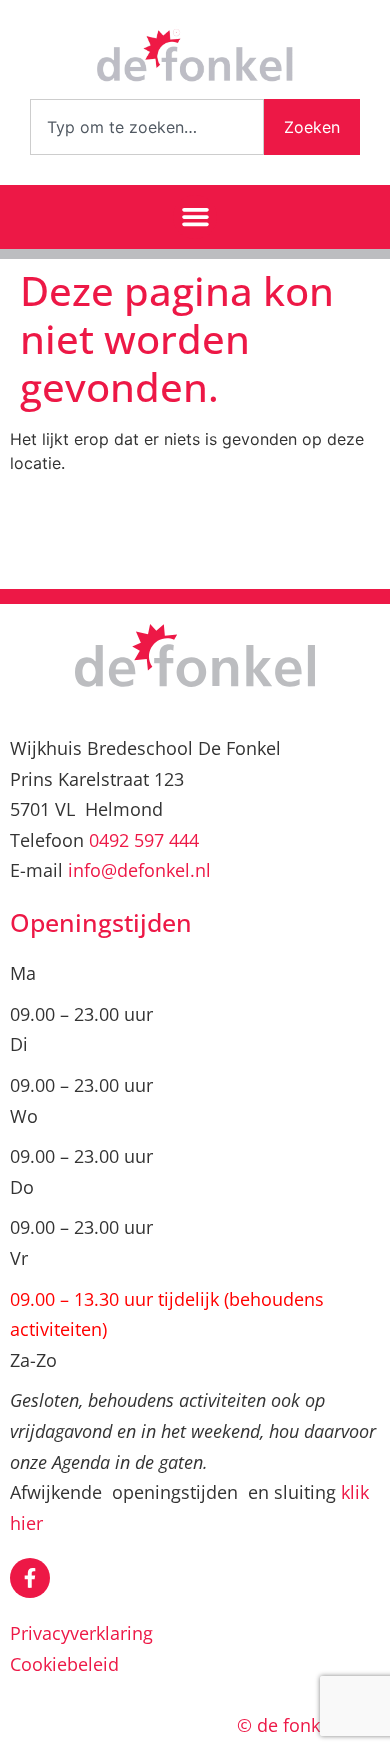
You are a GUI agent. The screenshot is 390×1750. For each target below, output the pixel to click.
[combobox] (147, 127)
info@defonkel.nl (139, 870)
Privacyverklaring (81, 1633)
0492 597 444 (144, 840)
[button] (195, 217)
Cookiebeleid (64, 1664)
